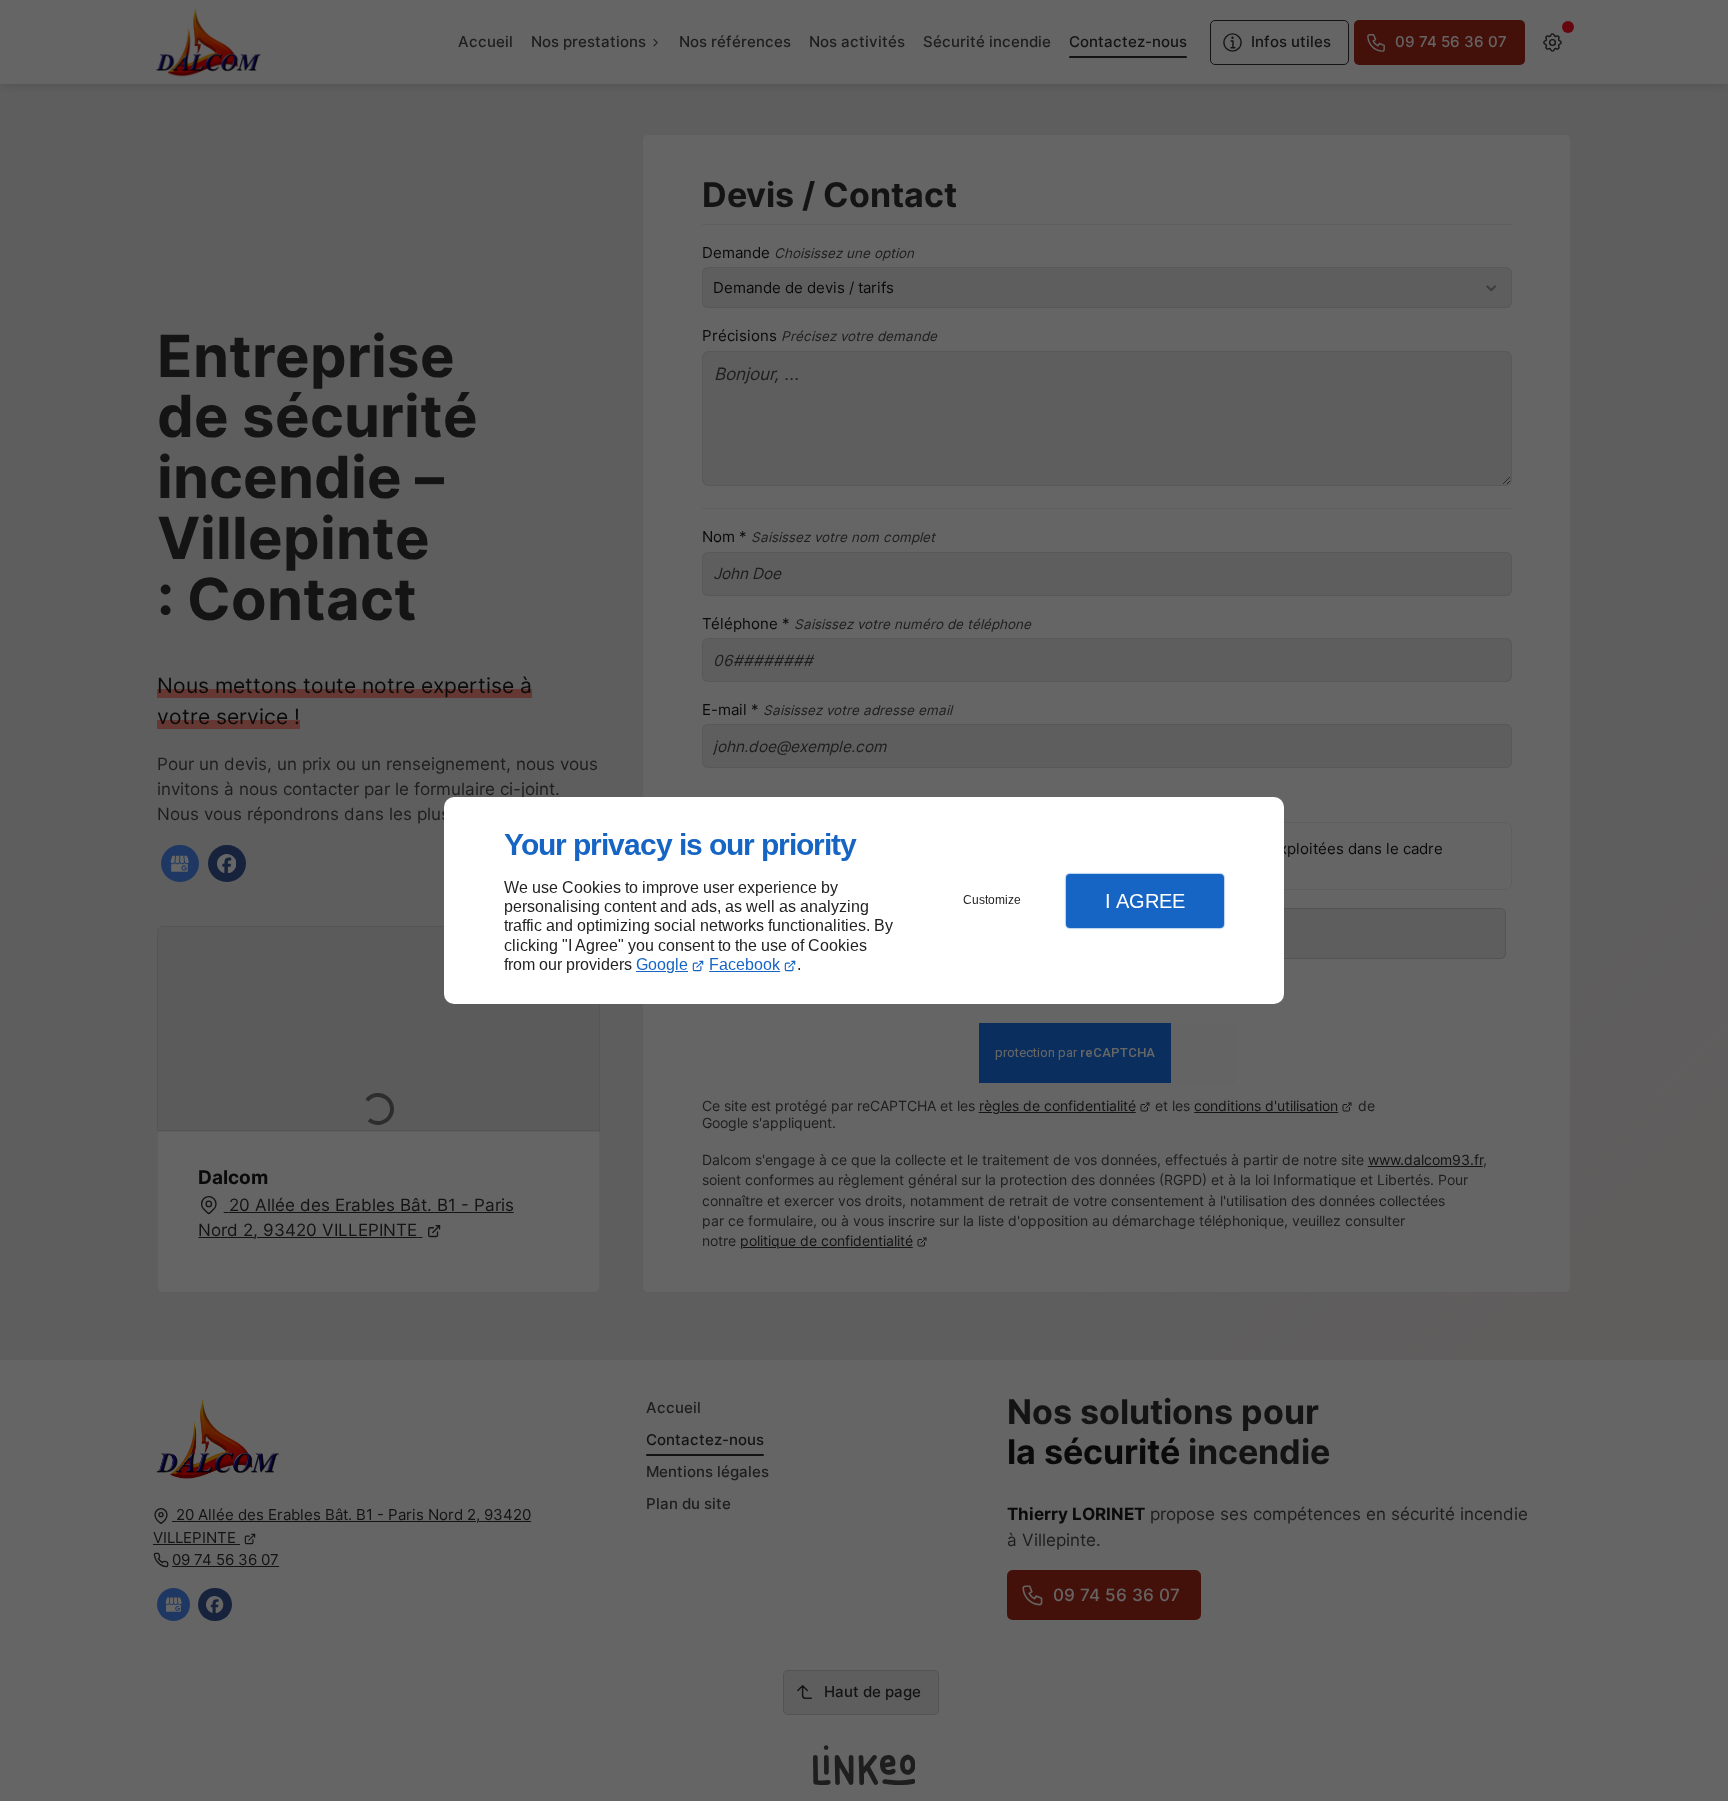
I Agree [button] (1145, 901)
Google (662, 964)
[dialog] (864, 900)
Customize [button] (992, 900)
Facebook (744, 964)
